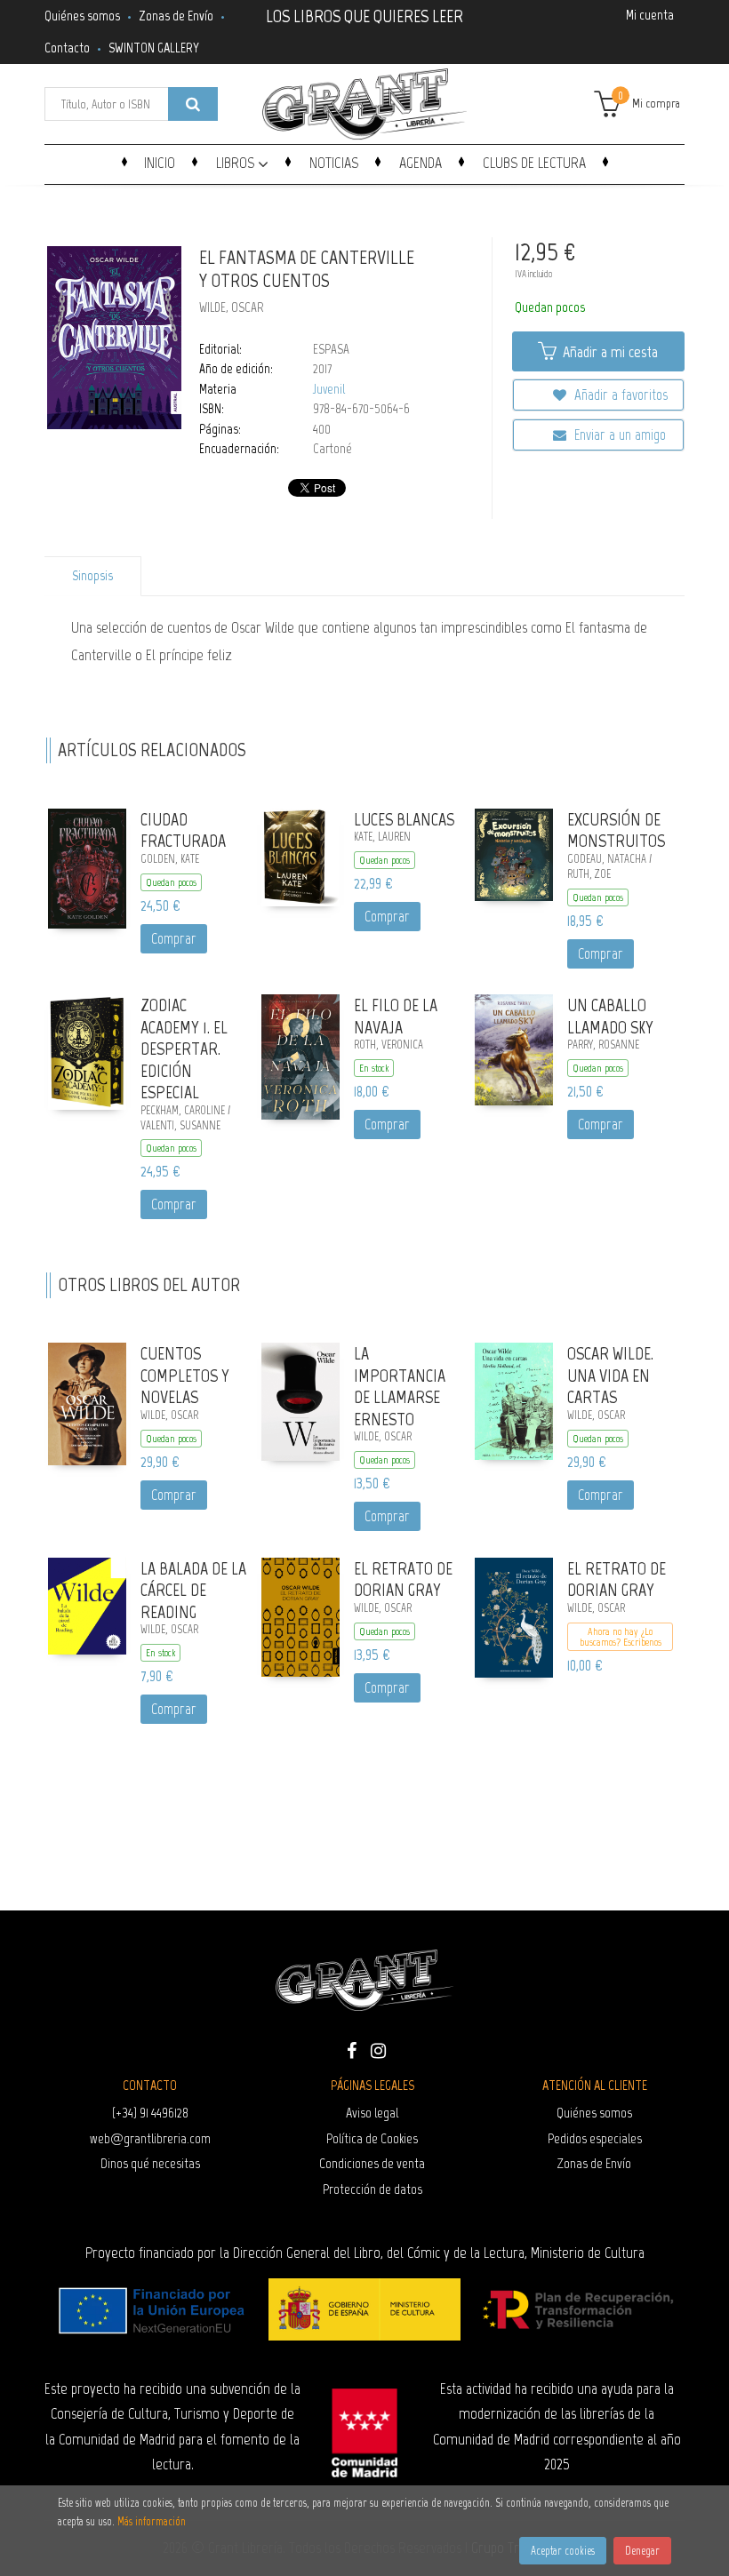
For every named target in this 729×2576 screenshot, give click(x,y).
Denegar (642, 2551)
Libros (237, 163)
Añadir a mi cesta (609, 352)
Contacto (67, 48)
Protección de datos (373, 2189)
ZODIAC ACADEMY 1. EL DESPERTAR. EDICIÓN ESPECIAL (184, 1049)
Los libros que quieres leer (364, 14)
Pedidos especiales (595, 2138)
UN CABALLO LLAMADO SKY (610, 1016)
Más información (152, 2521)
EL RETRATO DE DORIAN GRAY (403, 1579)
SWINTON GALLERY (154, 48)
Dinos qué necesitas (150, 2163)
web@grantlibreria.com (150, 2138)
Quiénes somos (82, 16)
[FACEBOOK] (351, 2049)
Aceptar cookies (563, 2551)
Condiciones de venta (372, 2163)
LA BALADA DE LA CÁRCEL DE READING (193, 1590)
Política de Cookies (372, 2138)
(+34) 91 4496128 (150, 2113)
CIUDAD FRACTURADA (183, 830)
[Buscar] (193, 104)
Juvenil (329, 389)
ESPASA (331, 349)
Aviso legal (372, 2113)
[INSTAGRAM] (378, 2049)
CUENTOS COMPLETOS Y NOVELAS (185, 1375)
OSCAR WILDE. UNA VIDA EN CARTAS (610, 1375)
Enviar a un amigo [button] (618, 435)
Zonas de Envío (176, 16)
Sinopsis (92, 576)
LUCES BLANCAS (404, 819)
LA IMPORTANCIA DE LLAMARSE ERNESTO (400, 1386)
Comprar (174, 938)
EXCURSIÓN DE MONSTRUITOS (616, 830)
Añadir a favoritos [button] (619, 395)
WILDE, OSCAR (232, 307)
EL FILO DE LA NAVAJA (396, 1016)
